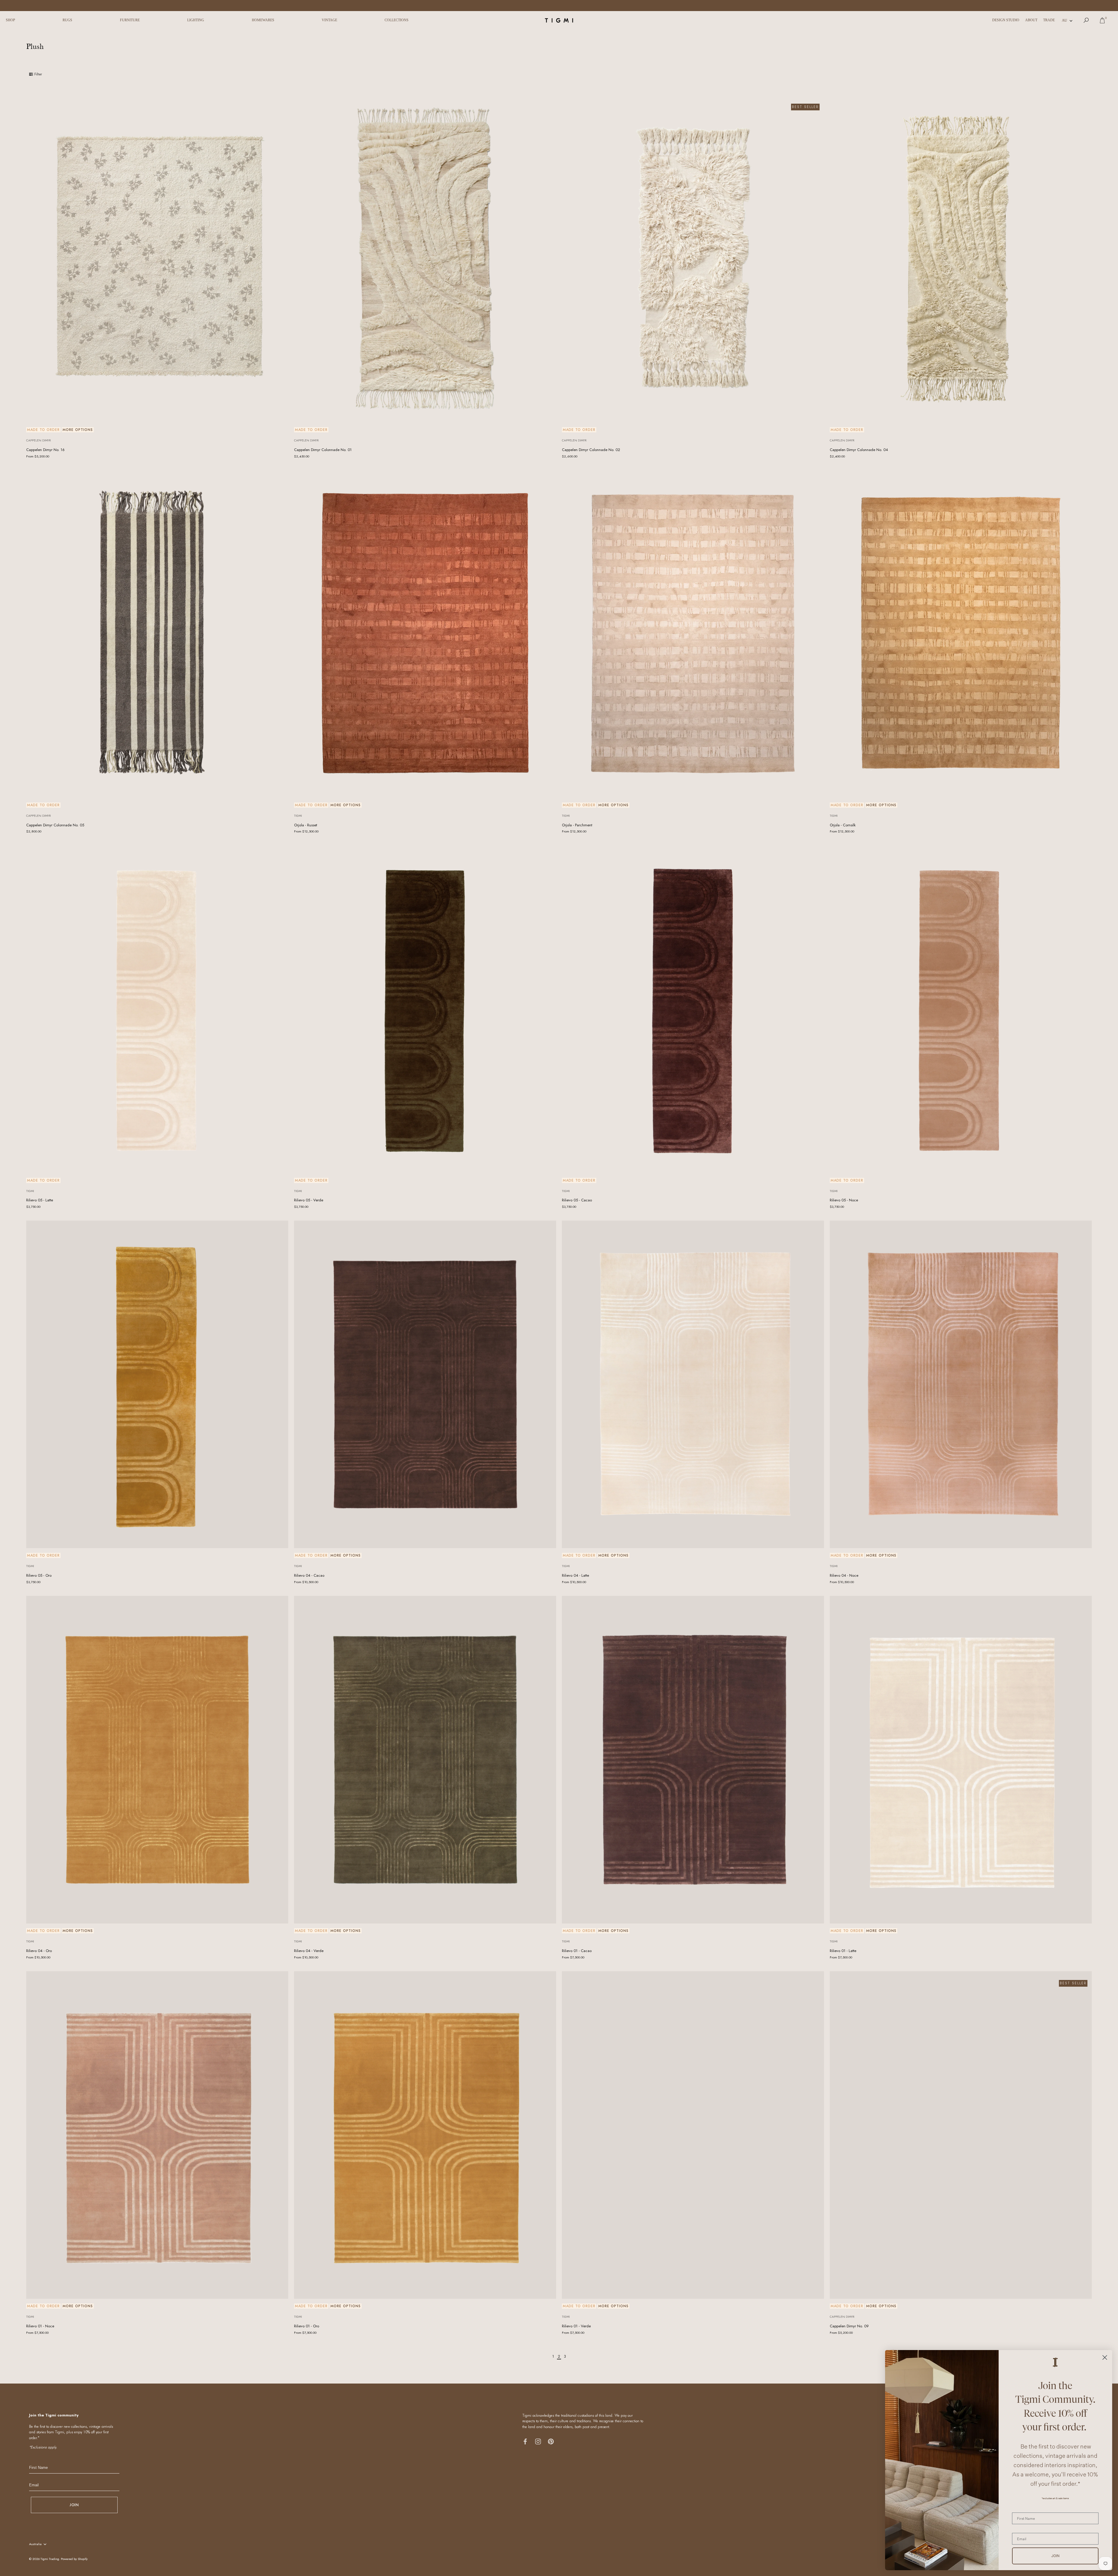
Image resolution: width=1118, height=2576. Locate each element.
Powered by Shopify (74, 2559)
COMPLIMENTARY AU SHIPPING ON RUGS (559, 5)
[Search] (1086, 20)
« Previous (542, 2356)
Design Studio (1006, 20)
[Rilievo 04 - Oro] (157, 1760)
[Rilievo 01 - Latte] (961, 1760)
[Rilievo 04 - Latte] (693, 1384)
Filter (38, 74)
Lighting (196, 20)
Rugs (67, 20)
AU (1064, 20)
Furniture (130, 20)
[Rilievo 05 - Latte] (157, 1009)
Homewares (263, 20)
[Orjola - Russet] (425, 634)
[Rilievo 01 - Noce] (157, 2135)
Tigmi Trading (50, 2559)
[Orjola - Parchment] (693, 634)
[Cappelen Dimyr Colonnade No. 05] (157, 634)
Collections (397, 20)
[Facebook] (525, 2441)
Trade (1049, 20)
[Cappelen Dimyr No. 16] (157, 259)
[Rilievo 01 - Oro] (425, 2135)
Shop (10, 20)
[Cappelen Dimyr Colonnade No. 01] (425, 259)
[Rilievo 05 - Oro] (157, 1384)
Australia (35, 2544)
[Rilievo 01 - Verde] (693, 2135)
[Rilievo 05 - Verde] (425, 1009)
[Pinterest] (551, 2441)
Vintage (329, 20)
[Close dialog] (1105, 2357)
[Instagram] (538, 2441)
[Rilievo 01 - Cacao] (693, 1760)
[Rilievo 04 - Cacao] (425, 1384)
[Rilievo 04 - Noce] (961, 1384)
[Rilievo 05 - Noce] (961, 1009)
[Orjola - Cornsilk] (961, 634)
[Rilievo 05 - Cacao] (693, 1009)
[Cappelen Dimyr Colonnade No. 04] (961, 259)
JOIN (74, 2505)
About (1031, 20)
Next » (576, 2356)
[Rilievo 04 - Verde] (425, 1760)
